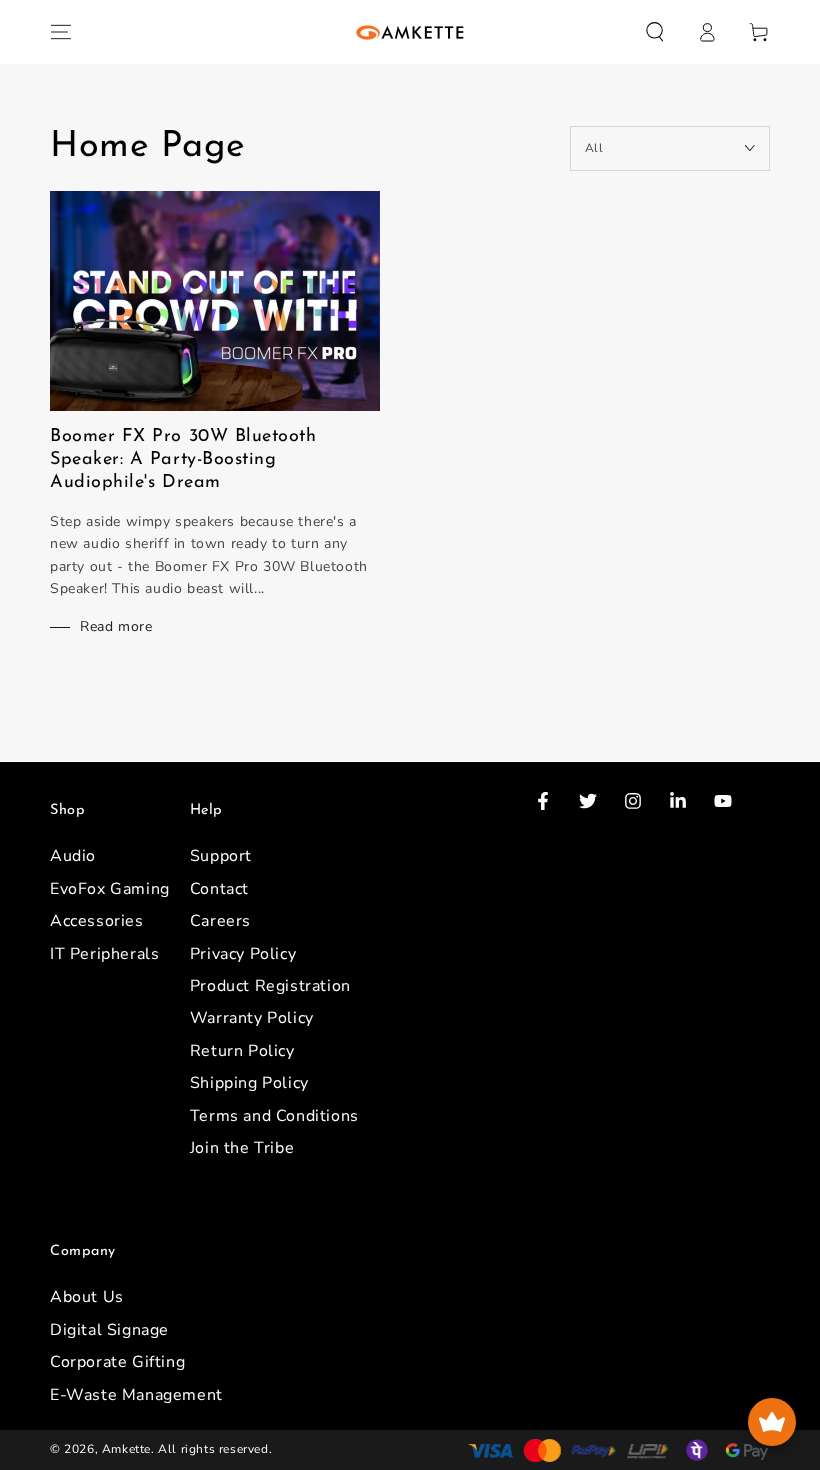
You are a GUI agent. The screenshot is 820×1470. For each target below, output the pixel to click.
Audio (73, 856)
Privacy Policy (243, 954)
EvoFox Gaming (110, 889)
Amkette (126, 1449)
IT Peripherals (104, 954)
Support (221, 856)
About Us (87, 1297)
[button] (655, 32)
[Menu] (61, 32)
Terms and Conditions (274, 1116)
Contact (219, 889)
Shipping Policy (249, 1083)
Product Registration (270, 986)
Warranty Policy (252, 1018)
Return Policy (242, 1051)
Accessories (97, 921)
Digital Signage (109, 1330)
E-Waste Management (136, 1395)
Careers (220, 921)
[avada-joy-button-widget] (772, 1422)
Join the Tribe (242, 1148)
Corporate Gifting (117, 1362)
